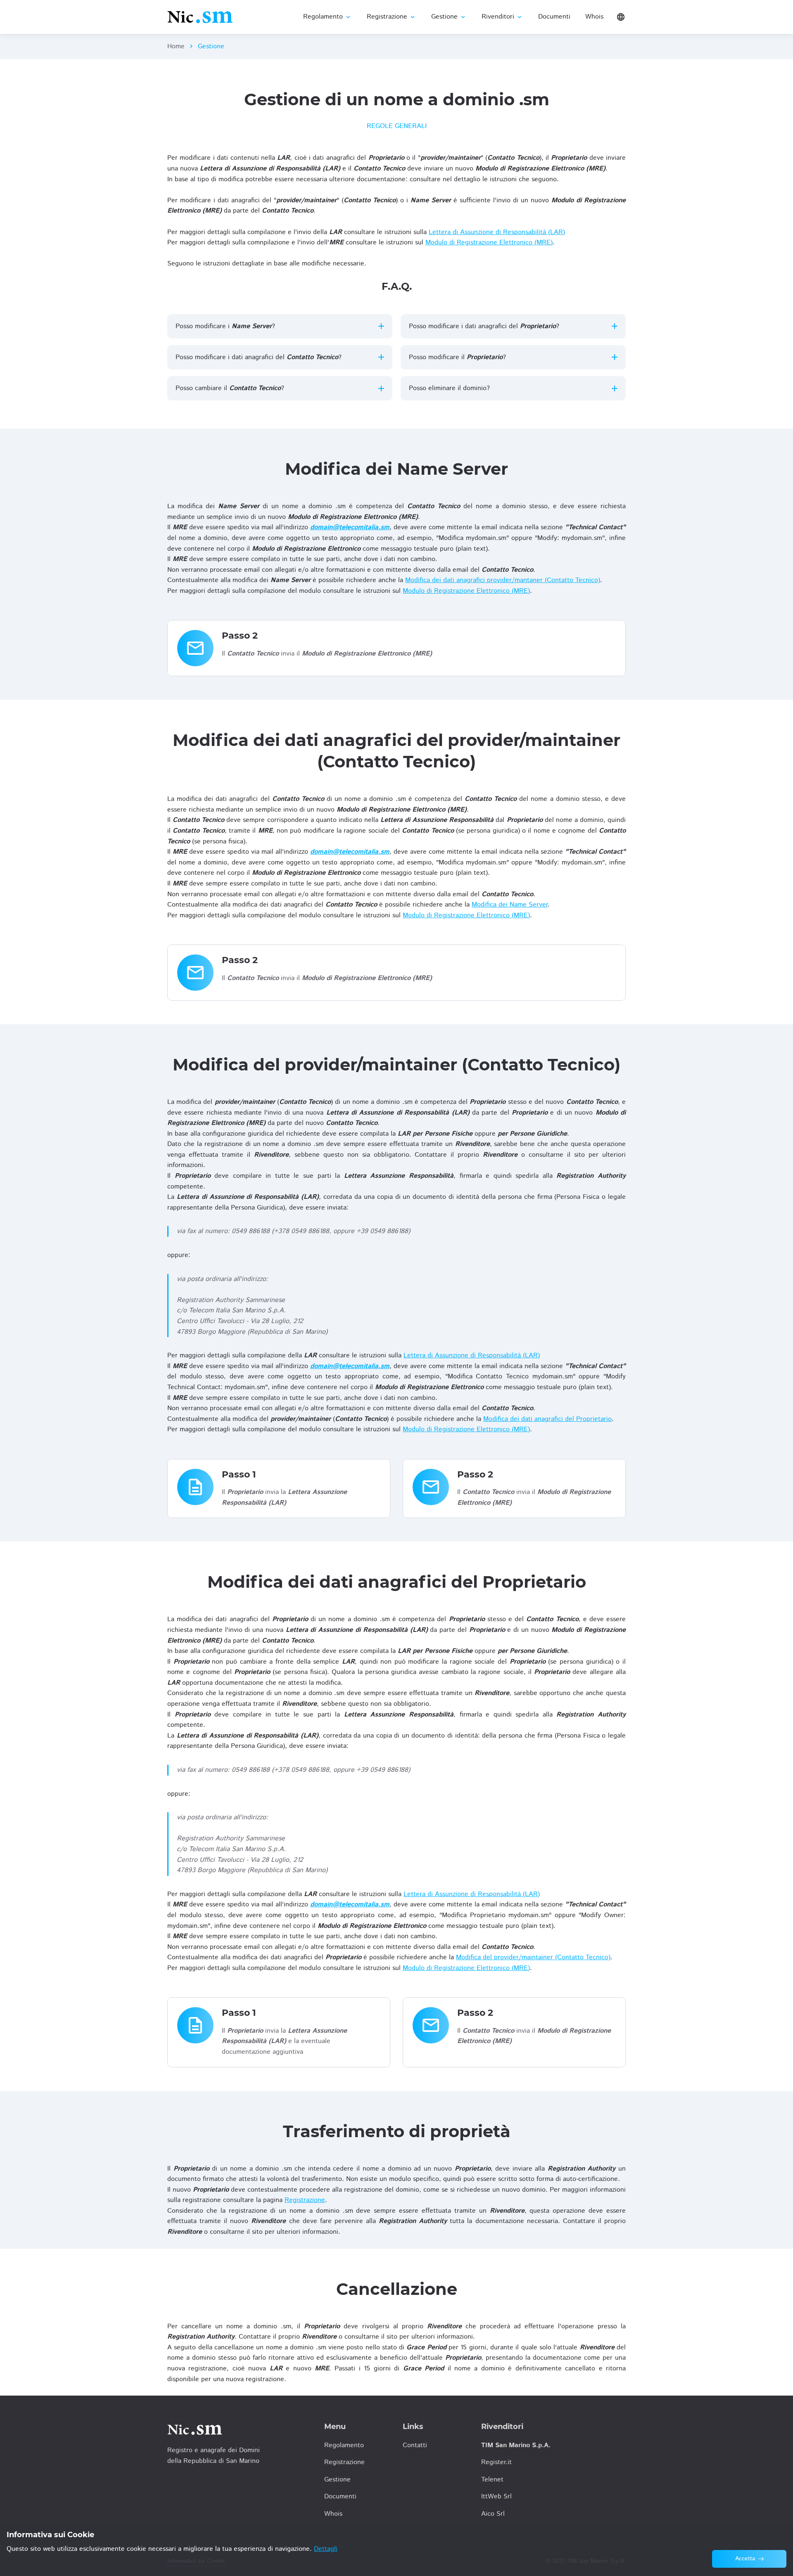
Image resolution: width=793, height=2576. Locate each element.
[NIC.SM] (200, 17)
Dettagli (326, 2549)
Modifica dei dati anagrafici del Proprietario (547, 1419)
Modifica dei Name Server (510, 905)
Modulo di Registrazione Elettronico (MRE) (489, 243)
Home (176, 46)
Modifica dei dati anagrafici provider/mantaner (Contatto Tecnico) (503, 580)
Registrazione (305, 2200)
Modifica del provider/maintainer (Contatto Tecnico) (533, 1957)
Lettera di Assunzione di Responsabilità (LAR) (497, 232)
